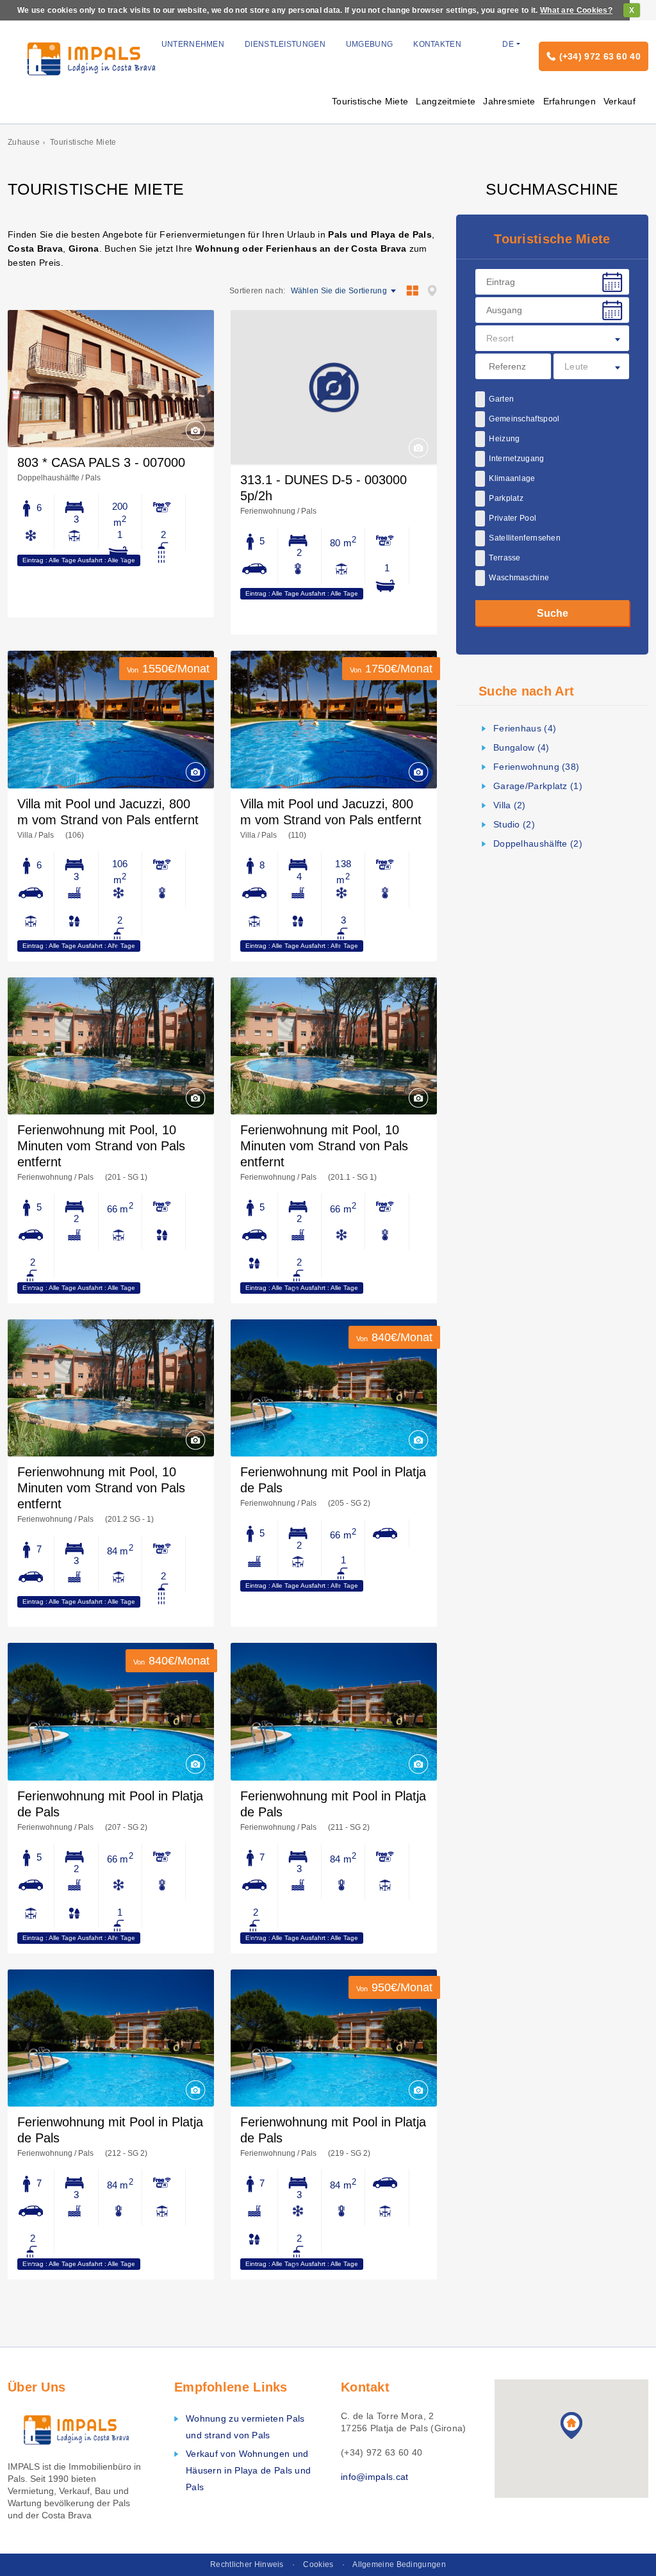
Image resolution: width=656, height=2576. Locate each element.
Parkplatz (506, 498)
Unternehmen (193, 44)
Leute (577, 366)
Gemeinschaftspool (524, 419)
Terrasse (504, 558)
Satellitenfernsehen (525, 538)
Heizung (504, 439)
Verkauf (619, 101)
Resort (500, 338)
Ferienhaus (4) (525, 728)
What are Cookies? (576, 10)
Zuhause (24, 142)
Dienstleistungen (285, 44)
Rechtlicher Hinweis (247, 2564)
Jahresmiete (509, 101)
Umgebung (369, 44)
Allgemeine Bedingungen (399, 2564)
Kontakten (437, 44)
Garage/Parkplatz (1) (538, 786)
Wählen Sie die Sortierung (339, 291)
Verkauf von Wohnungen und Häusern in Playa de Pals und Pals (248, 2470)
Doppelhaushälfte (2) (538, 844)
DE (508, 44)
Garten (501, 399)
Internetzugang (516, 459)
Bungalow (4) (521, 747)
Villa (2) (510, 805)
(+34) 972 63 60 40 (600, 56)
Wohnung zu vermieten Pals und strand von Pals (245, 2427)
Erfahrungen (570, 101)
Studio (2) (514, 824)
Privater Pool (512, 518)
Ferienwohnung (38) (536, 767)
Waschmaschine (519, 578)
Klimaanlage (512, 478)
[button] (571, 2425)
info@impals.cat (375, 2477)
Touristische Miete (370, 101)
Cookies (318, 2564)
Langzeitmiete (446, 101)
